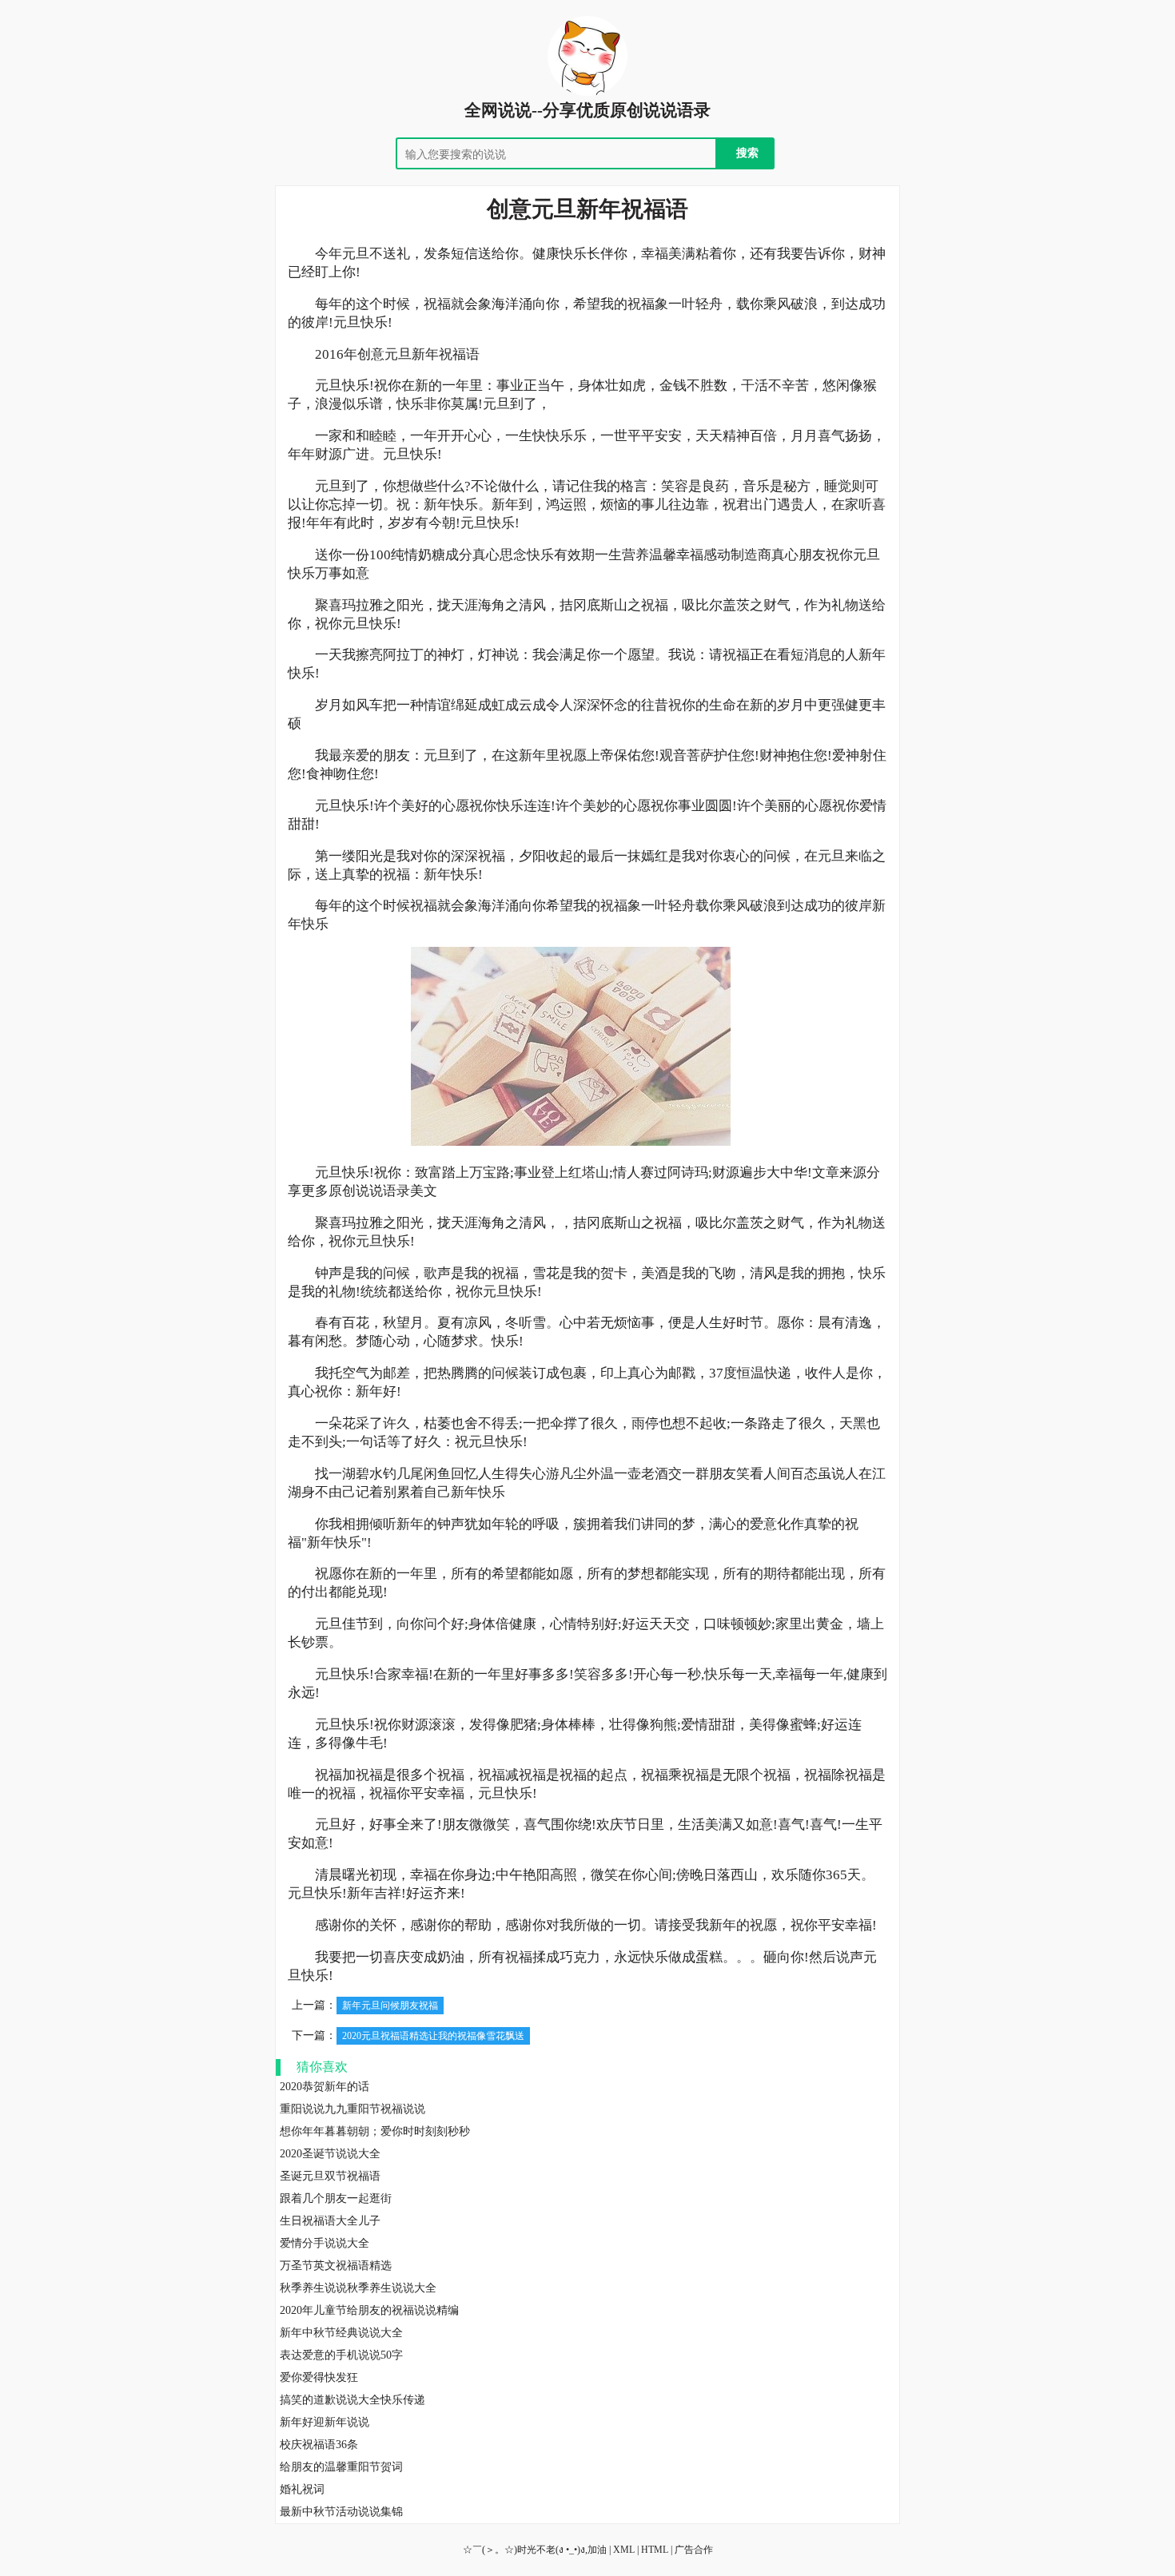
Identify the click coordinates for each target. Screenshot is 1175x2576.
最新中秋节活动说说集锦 (341, 2512)
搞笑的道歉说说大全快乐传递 (352, 2400)
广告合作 (694, 2550)
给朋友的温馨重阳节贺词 (341, 2467)
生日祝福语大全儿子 (330, 2221)
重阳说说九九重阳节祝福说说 (352, 2109)
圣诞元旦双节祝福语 (330, 2176)
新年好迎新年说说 (325, 2422)
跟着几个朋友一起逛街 (336, 2198)
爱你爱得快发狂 (319, 2377)
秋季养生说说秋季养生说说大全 (358, 2288)
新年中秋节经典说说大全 (341, 2333)
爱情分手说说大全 (325, 2243)
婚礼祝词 (302, 2489)
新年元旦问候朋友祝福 (390, 2006)
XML (624, 2550)
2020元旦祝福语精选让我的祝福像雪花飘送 (433, 2036)
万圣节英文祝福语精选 (336, 2266)
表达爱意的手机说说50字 (341, 2355)
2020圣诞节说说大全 (330, 2154)
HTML (655, 2550)
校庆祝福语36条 (319, 2445)
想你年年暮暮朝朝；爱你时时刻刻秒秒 (375, 2131)
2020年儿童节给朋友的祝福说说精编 (369, 2310)
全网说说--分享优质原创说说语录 (587, 110)
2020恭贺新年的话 (325, 2087)
